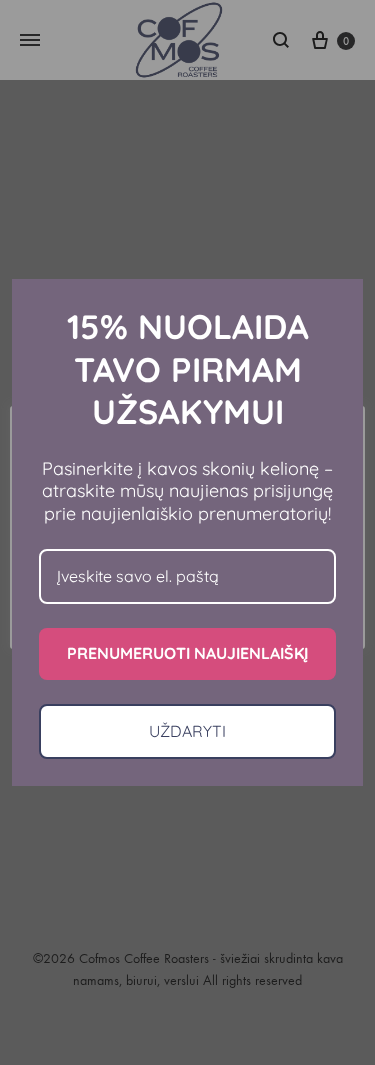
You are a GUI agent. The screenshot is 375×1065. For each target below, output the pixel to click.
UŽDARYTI (187, 731)
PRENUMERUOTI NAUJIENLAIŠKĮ (187, 653)
